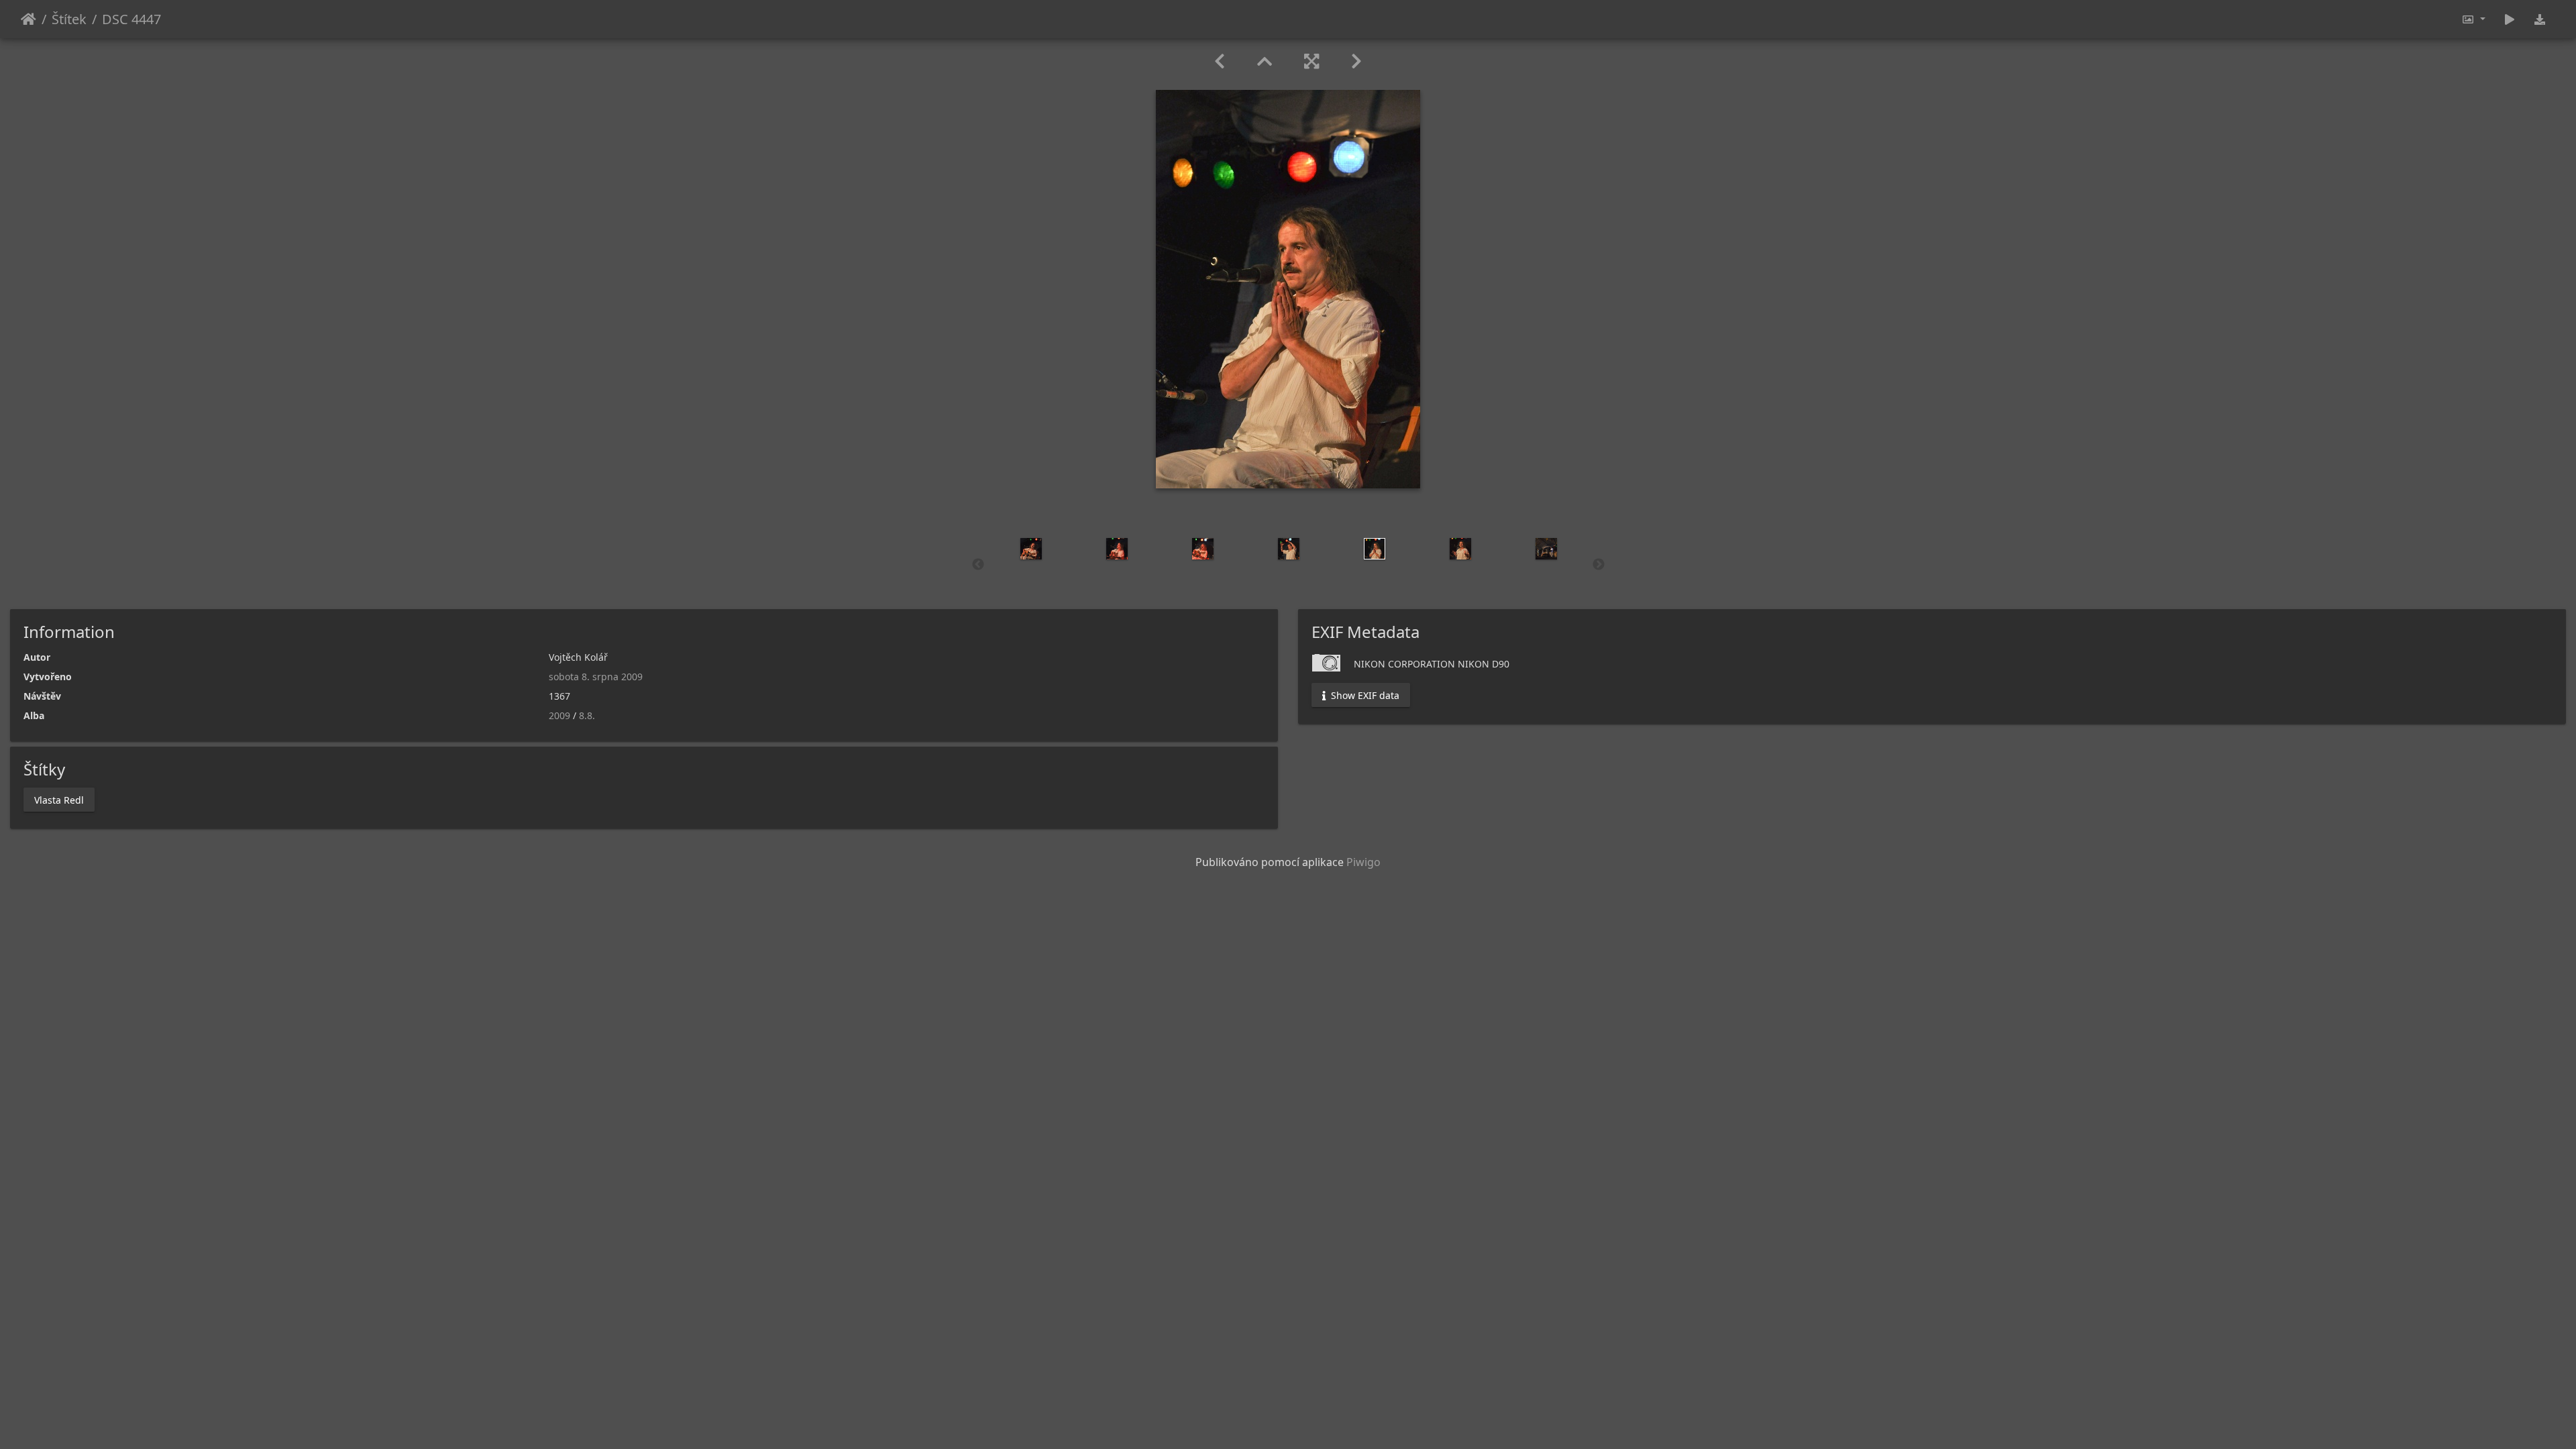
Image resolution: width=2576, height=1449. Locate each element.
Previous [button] (978, 565)
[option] (1031, 549)
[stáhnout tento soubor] (2540, 19)
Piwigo (1363, 862)
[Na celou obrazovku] (1311, 61)
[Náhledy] (1265, 61)
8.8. (587, 715)
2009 (559, 715)
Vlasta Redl (59, 799)
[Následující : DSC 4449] (1356, 61)
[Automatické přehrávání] (2510, 19)
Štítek (69, 19)
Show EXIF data (1364, 695)
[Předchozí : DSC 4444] (1220, 61)
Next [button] (1599, 565)
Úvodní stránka (29, 19)
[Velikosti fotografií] (2473, 19)
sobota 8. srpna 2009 (596, 677)
